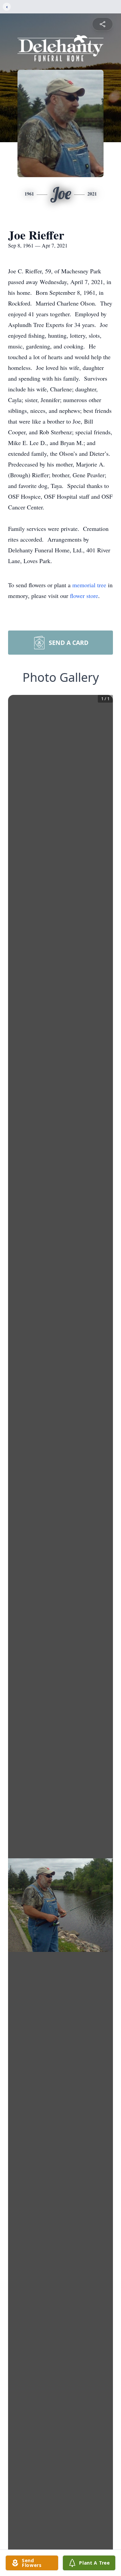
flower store (84, 596)
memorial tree (89, 585)
